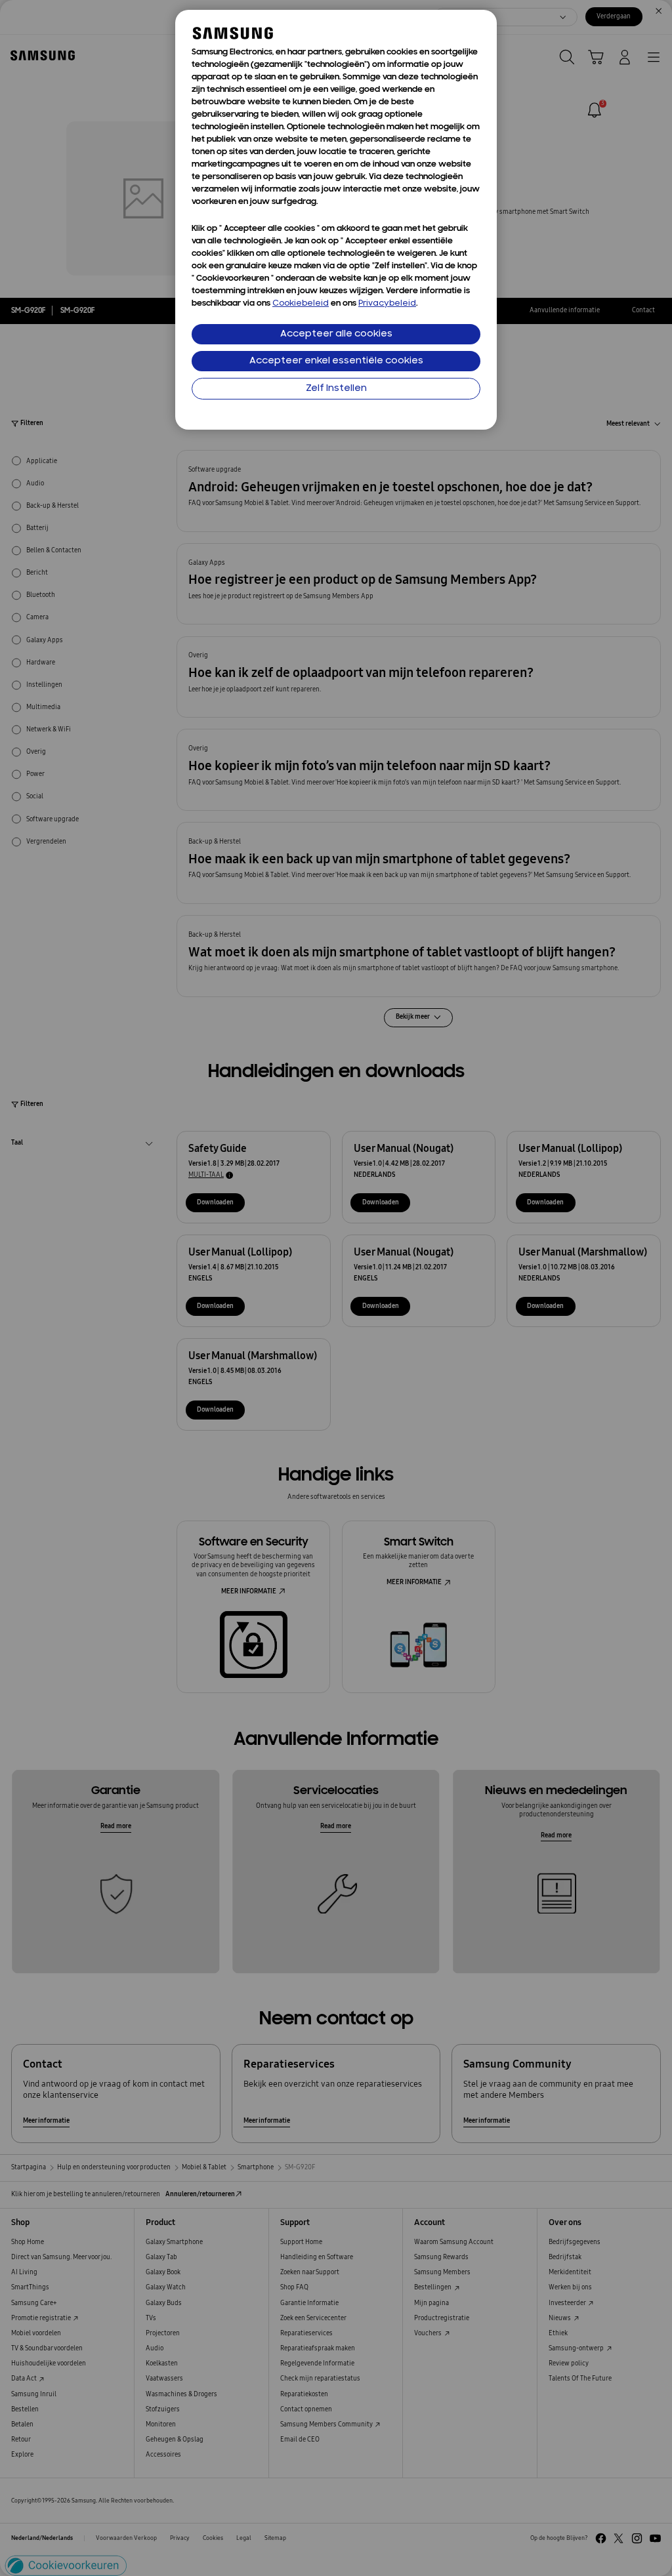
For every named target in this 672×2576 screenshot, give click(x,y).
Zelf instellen (336, 389)
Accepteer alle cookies (336, 334)
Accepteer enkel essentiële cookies (336, 361)
